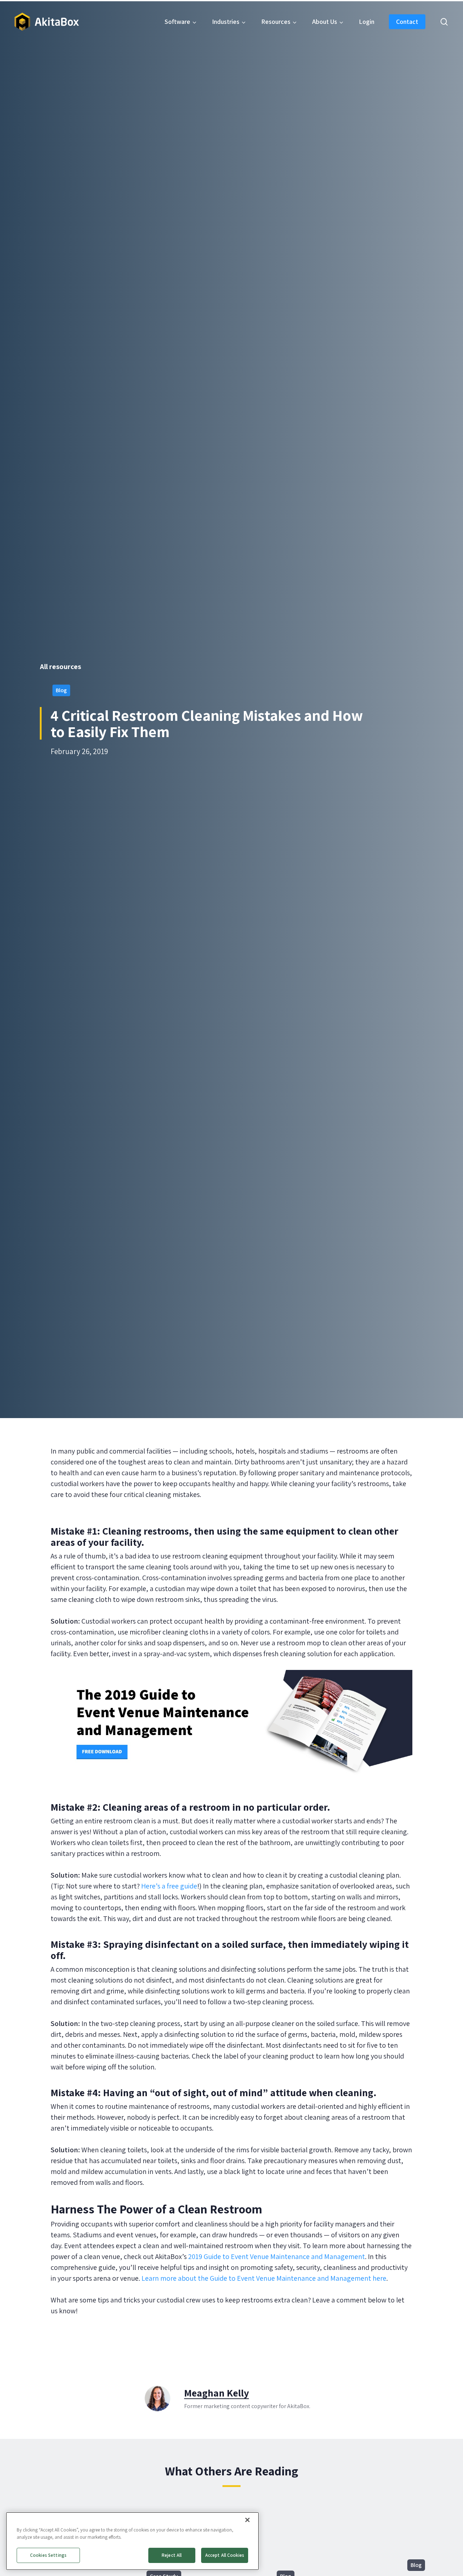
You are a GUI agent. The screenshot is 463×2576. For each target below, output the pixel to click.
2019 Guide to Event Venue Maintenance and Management (277, 2256)
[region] (132, 2541)
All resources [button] (60, 667)
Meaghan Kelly (216, 2393)
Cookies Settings (48, 2555)
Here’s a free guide (169, 1886)
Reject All (172, 2555)
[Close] (247, 2520)
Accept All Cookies (225, 2555)
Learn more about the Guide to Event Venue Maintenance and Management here (264, 2278)
